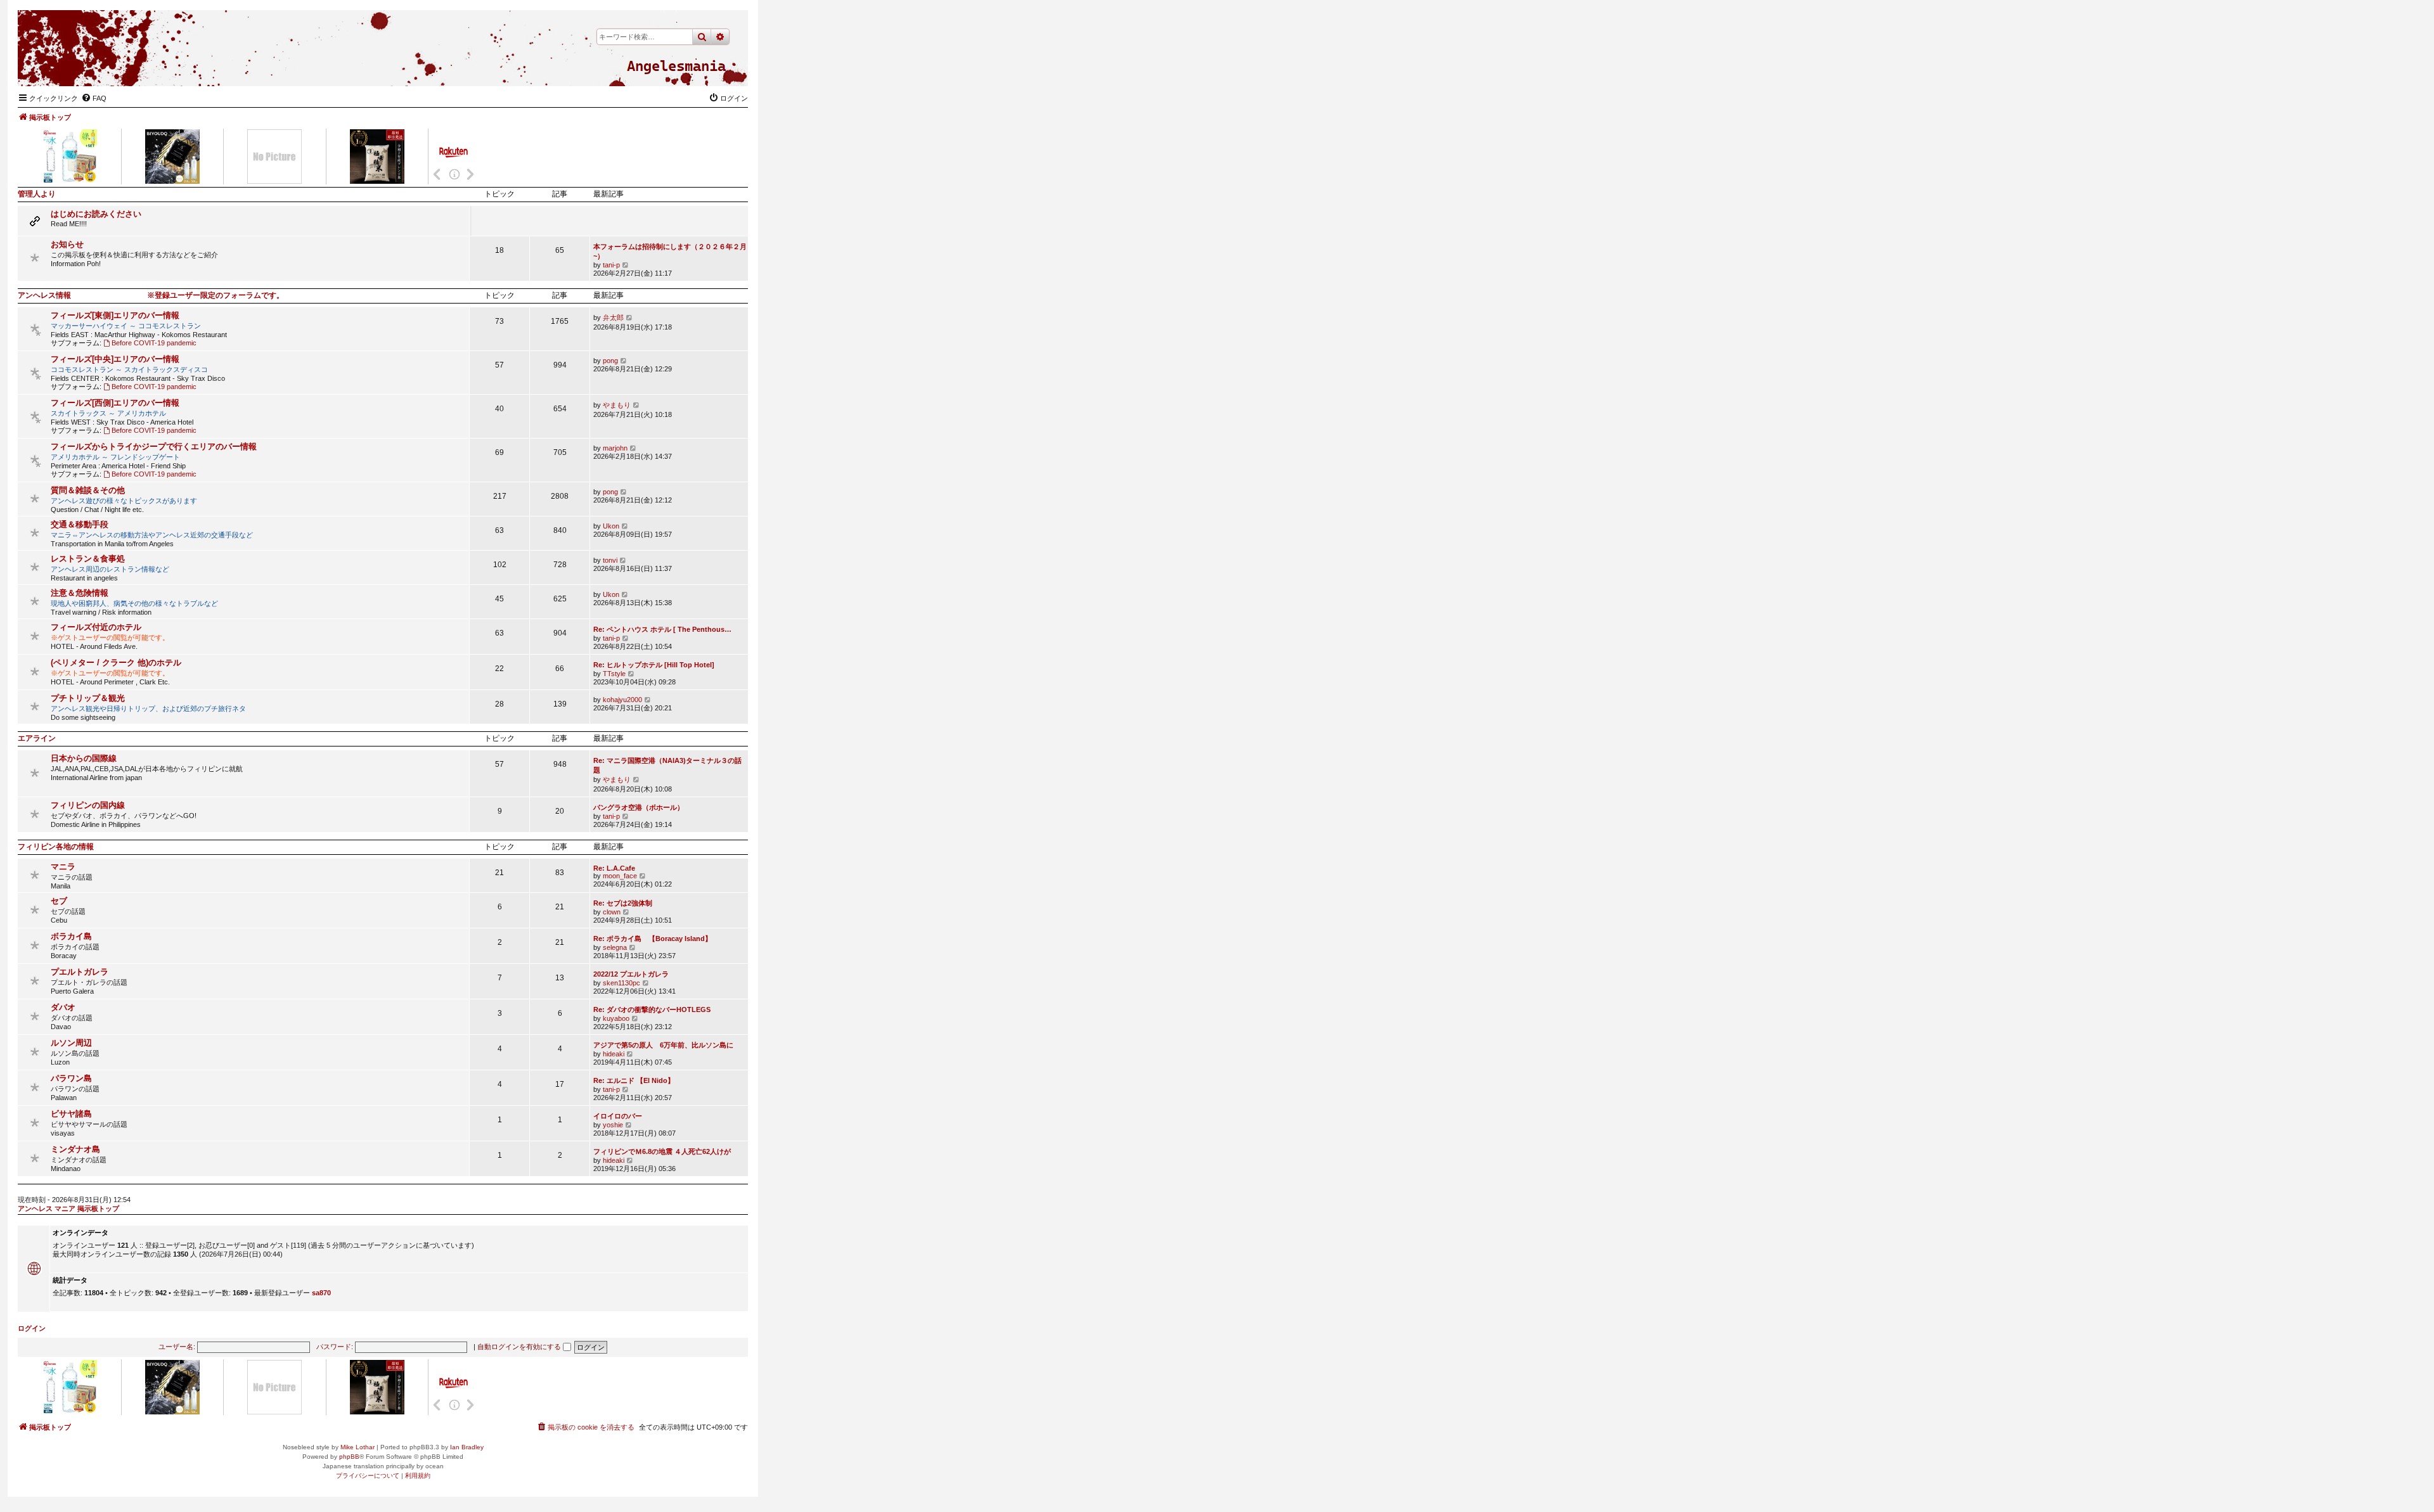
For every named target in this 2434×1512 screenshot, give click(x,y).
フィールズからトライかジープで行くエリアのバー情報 (154, 446)
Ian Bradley (467, 1447)
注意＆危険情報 (80, 593)
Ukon (611, 526)
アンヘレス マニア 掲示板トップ (68, 1208)
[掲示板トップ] (676, 67)
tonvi (610, 560)
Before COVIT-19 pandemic (154, 343)
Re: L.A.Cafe (614, 868)
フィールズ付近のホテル (96, 627)
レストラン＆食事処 (88, 559)
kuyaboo (616, 1018)
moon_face (620, 876)
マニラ (63, 867)
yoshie (613, 1125)
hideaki (614, 1054)
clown (612, 912)
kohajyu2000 (622, 700)
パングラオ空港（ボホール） (639, 807)
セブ (59, 901)
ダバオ (63, 1007)
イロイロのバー (618, 1116)
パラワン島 (71, 1078)
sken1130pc (621, 983)
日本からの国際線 (84, 758)
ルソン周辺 (71, 1043)
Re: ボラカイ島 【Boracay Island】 (653, 939)
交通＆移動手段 (80, 524)
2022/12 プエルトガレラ (631, 974)
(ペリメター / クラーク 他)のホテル (116, 663)
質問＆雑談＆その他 (88, 490)
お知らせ (67, 244)
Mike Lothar (357, 1447)
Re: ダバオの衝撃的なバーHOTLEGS (652, 1009)
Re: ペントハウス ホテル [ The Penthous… (662, 629)
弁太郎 (613, 317)
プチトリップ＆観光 (88, 698)
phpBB (349, 1457)
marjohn (615, 448)
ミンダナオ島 (75, 1149)
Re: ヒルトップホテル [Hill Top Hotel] (654, 665)
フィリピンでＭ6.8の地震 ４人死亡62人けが (662, 1151)
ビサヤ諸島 (71, 1114)
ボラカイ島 (71, 936)
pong (610, 361)
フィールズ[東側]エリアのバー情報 (115, 315)
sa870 (321, 1293)
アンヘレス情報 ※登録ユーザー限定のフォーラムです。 (151, 295)
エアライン (37, 738)
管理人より (37, 194)
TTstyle (614, 674)
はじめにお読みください (96, 214)
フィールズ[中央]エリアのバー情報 (115, 359)
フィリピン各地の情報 (56, 847)
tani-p (611, 265)
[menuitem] (94, 98)
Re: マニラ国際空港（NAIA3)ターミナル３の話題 (667, 765)
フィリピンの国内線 (88, 805)
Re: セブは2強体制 (623, 903)
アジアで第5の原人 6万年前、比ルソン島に (663, 1045)
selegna (615, 947)
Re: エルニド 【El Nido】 (634, 1080)
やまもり (617, 405)
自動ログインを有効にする (520, 1347)
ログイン (32, 1328)
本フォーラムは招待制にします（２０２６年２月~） (670, 251)
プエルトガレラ (80, 972)
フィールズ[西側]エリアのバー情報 (115, 403)
